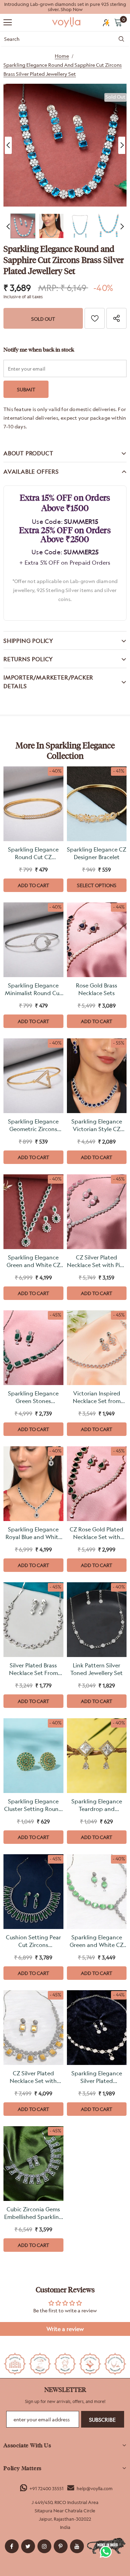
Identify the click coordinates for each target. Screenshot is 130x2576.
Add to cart (33, 885)
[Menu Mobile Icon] (8, 22)
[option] (65, 7)
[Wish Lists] (95, 318)
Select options (97, 885)
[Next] (122, 145)
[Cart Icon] (118, 22)
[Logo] (67, 22)
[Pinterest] (61, 2546)
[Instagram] (44, 2546)
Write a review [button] (65, 2329)
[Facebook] (12, 2546)
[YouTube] (77, 2546)
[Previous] (8, 145)
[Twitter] (28, 2546)
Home (62, 56)
